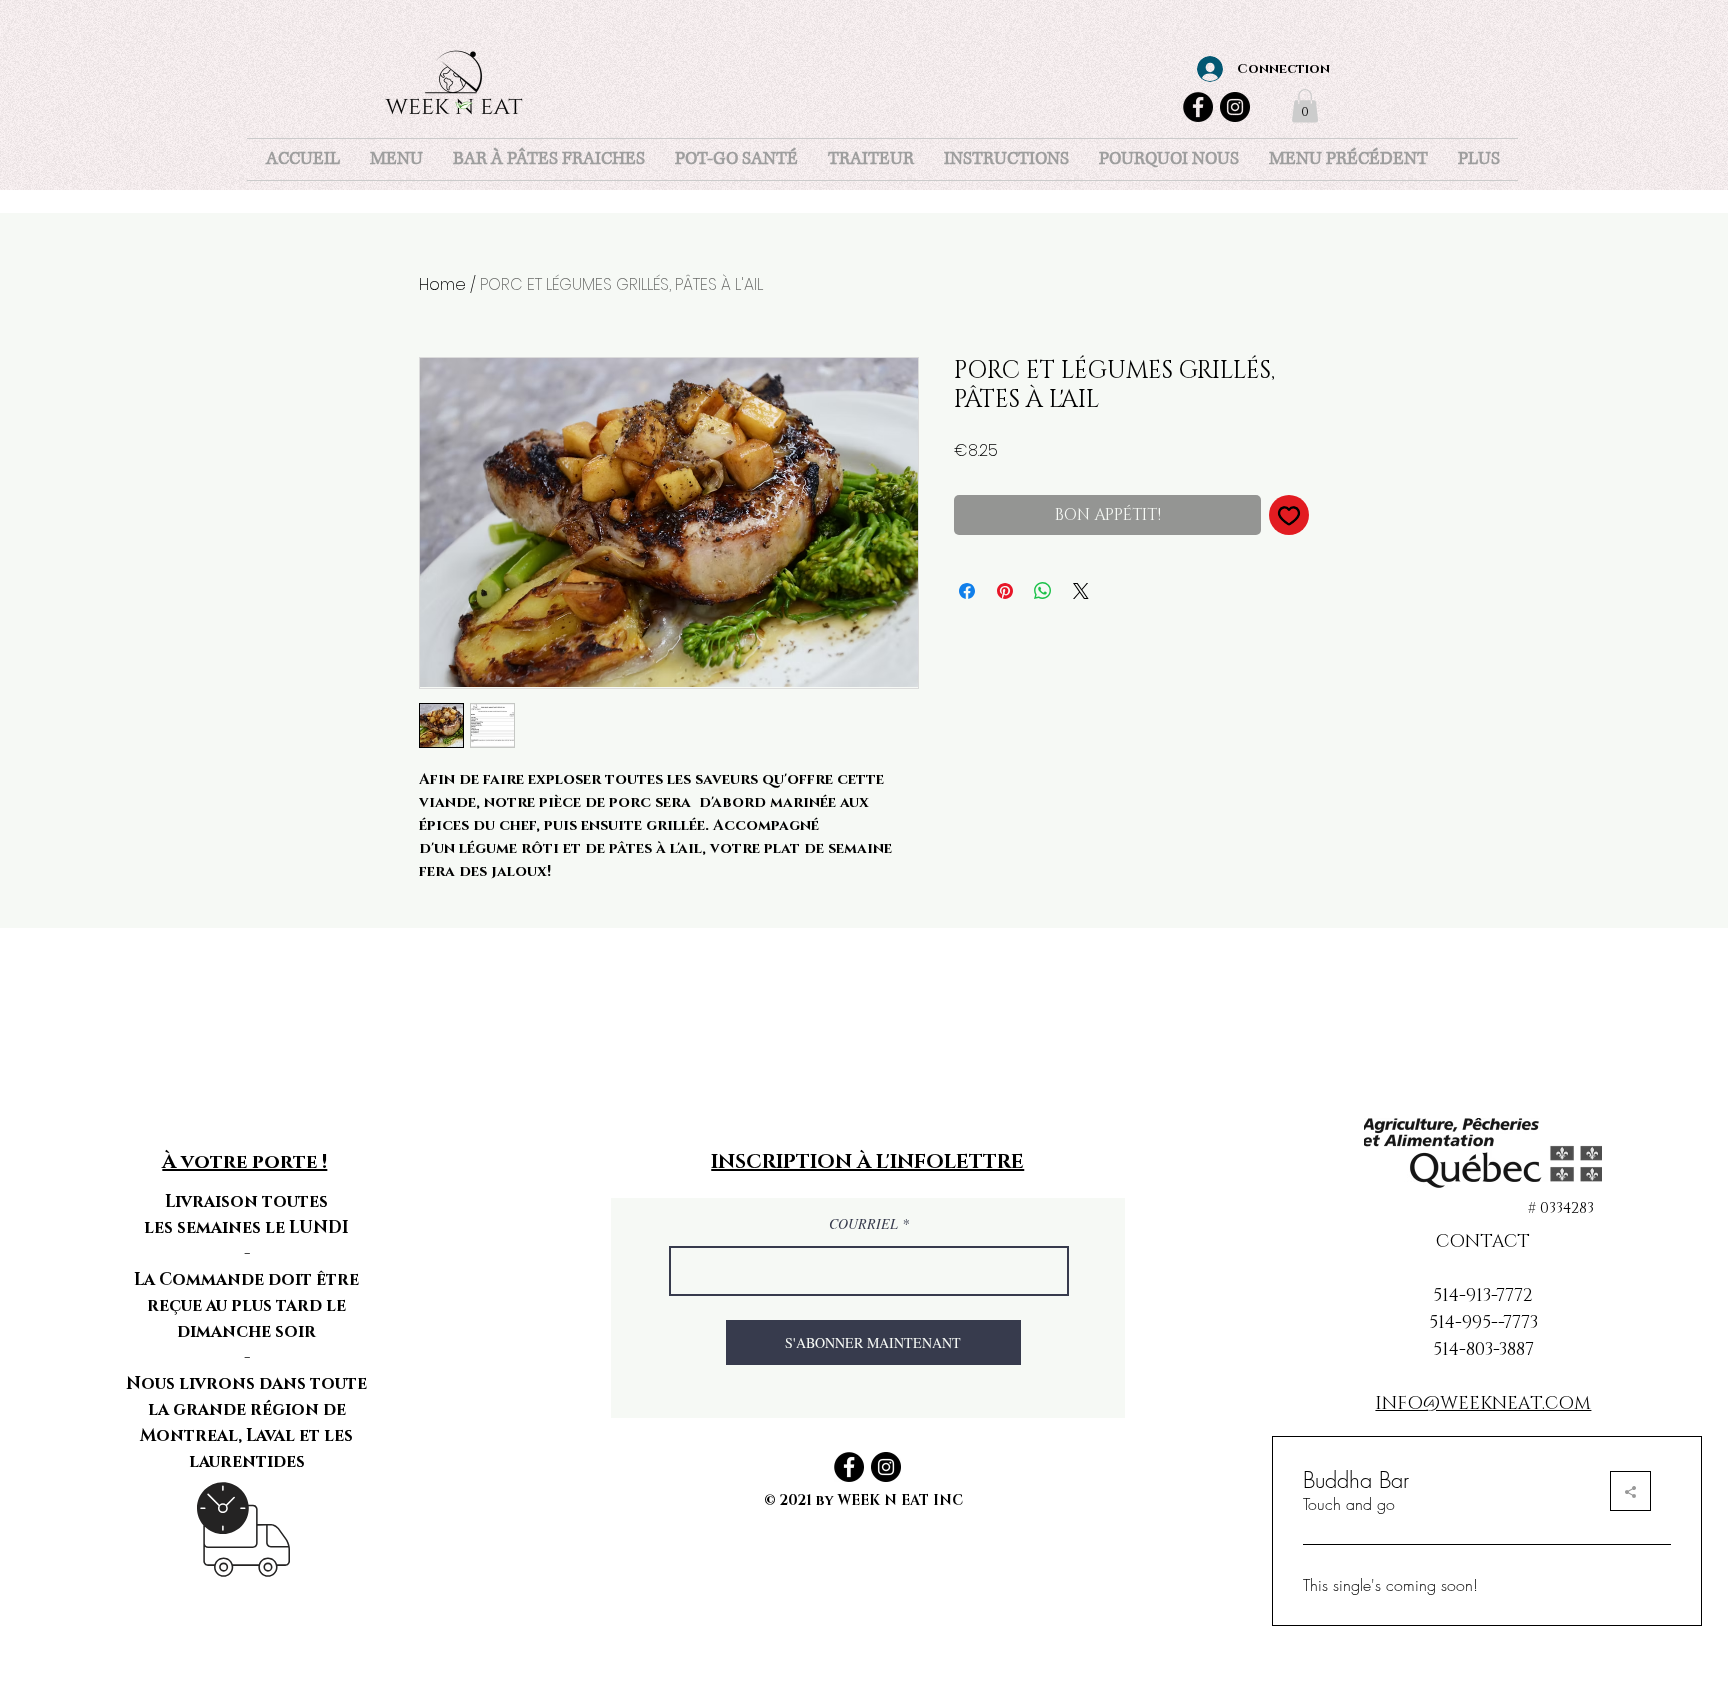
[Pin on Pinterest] (1005, 591)
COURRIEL (865, 1224)
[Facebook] (1198, 107)
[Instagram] (1235, 107)
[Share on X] (1081, 591)
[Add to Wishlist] (1289, 515)
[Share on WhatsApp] (1043, 591)
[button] (1305, 105)
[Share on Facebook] (967, 591)
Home (442, 284)
